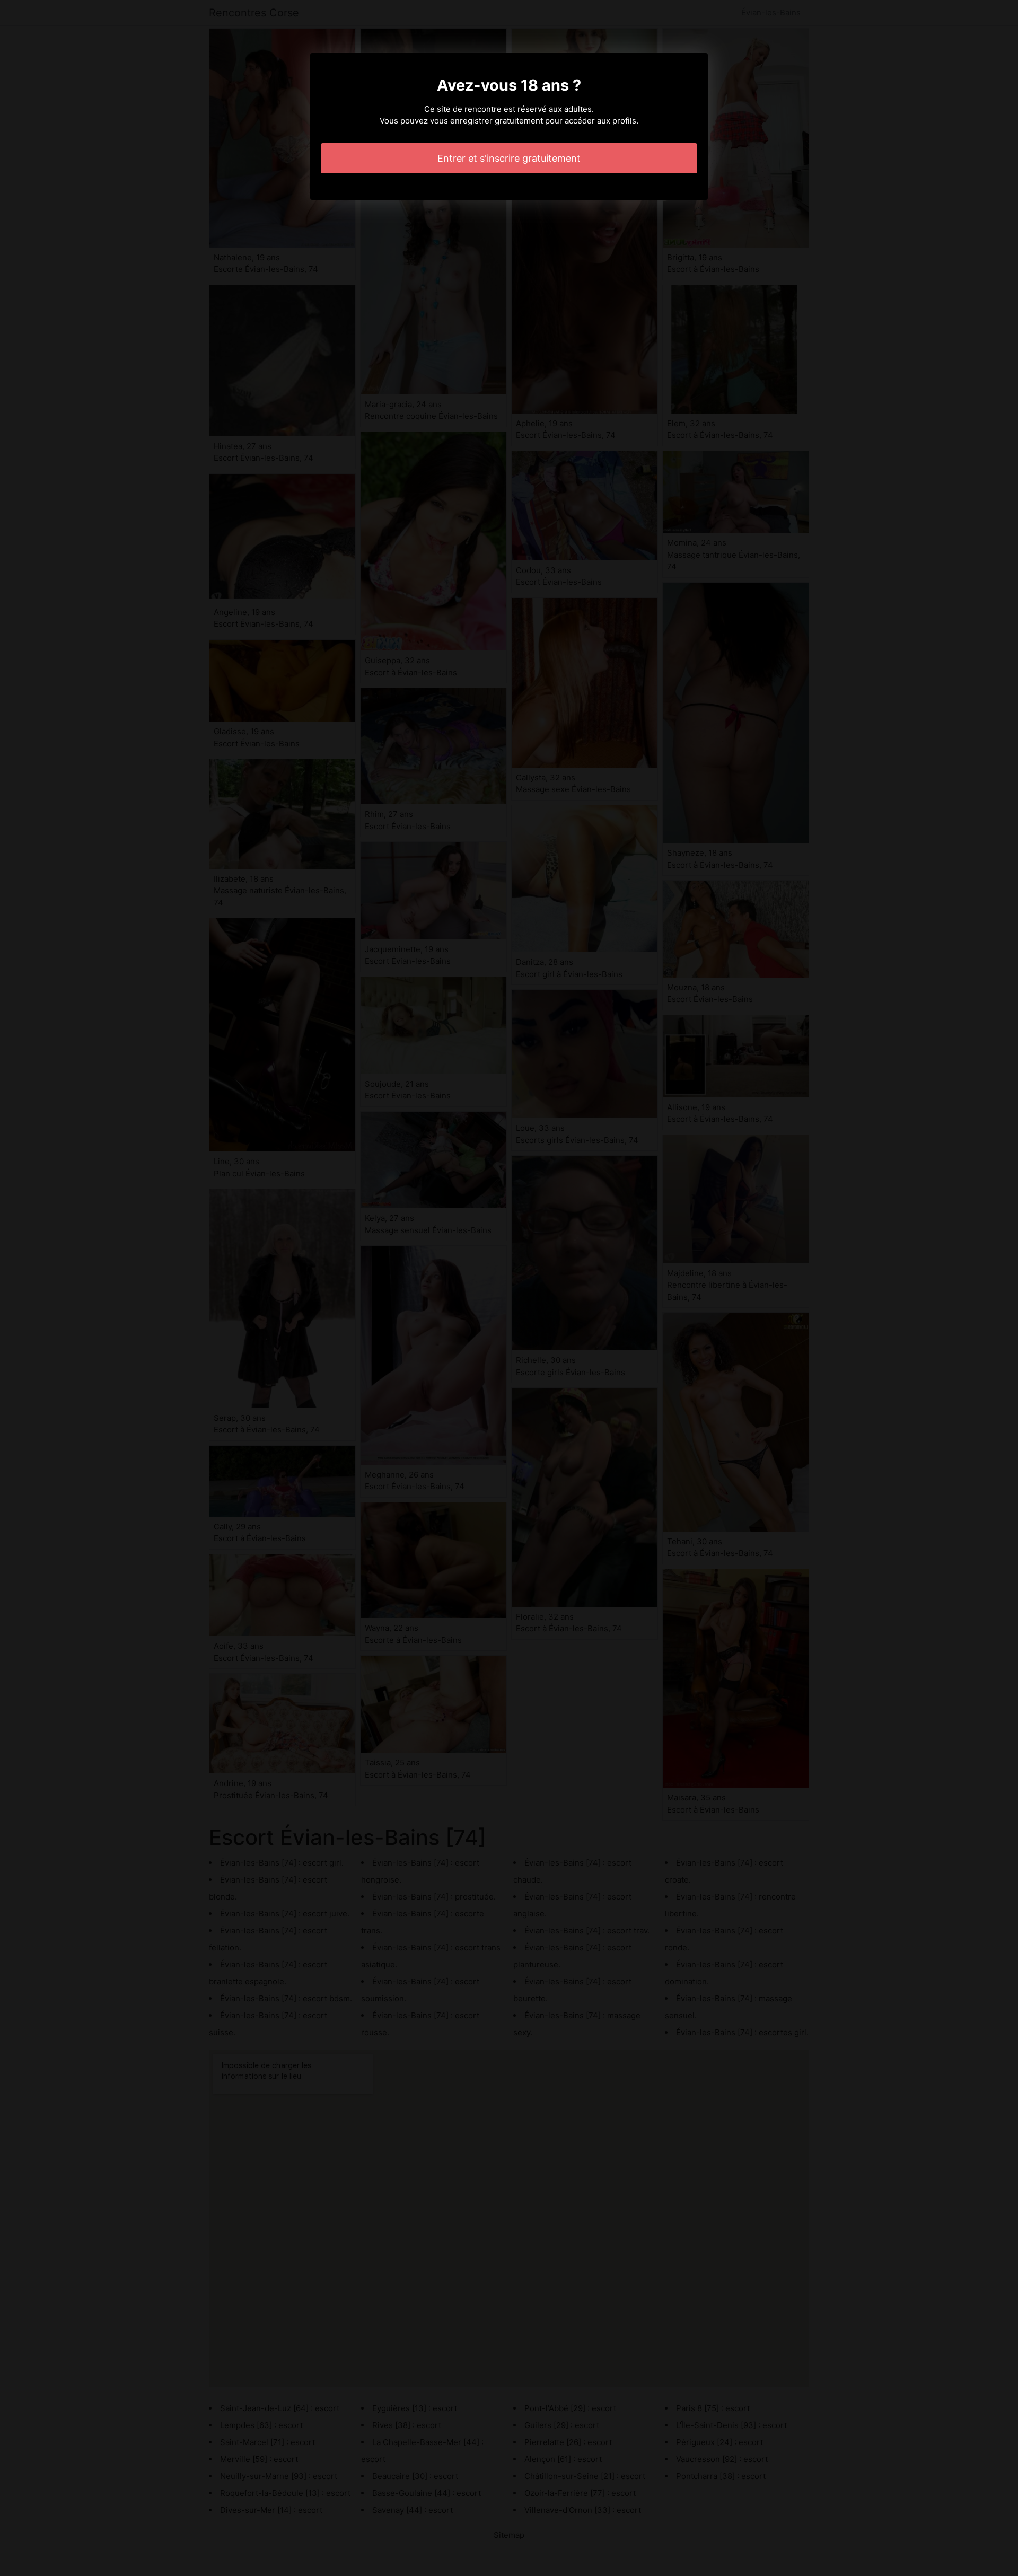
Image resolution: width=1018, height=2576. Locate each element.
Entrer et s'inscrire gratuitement (509, 158)
